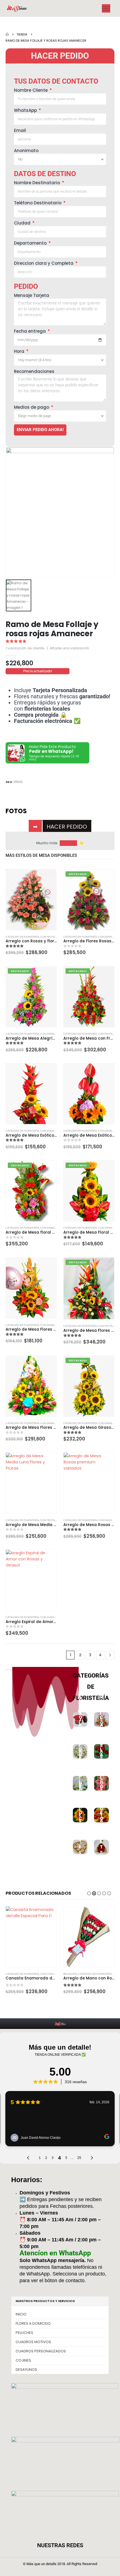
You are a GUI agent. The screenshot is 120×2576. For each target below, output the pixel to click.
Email (20, 130)
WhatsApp (26, 110)
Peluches (24, 2333)
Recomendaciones (34, 371)
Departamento (31, 243)
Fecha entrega (30, 331)
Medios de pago (32, 407)
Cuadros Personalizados (41, 2351)
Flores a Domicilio (33, 2323)
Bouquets (70, 1974)
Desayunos (26, 2370)
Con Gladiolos (108, 1520)
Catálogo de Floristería (22, 937)
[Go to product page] (31, 900)
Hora (20, 351)
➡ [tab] (35, 827)
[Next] (110, 1655)
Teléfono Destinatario (38, 203)
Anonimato (26, 151)
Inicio (21, 2314)
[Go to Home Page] (7, 34)
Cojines (23, 2360)
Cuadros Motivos (33, 2342)
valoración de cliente (25, 648)
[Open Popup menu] (106, 8)
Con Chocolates (52, 1974)
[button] (89, 1893)
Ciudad (23, 223)
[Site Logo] (17, 9)
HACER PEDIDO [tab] (67, 827)
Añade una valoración (69, 648)
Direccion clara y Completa (44, 263)
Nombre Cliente (31, 90)
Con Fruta (47, 937)
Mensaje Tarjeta (32, 295)
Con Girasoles (108, 937)
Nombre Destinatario (38, 183)
